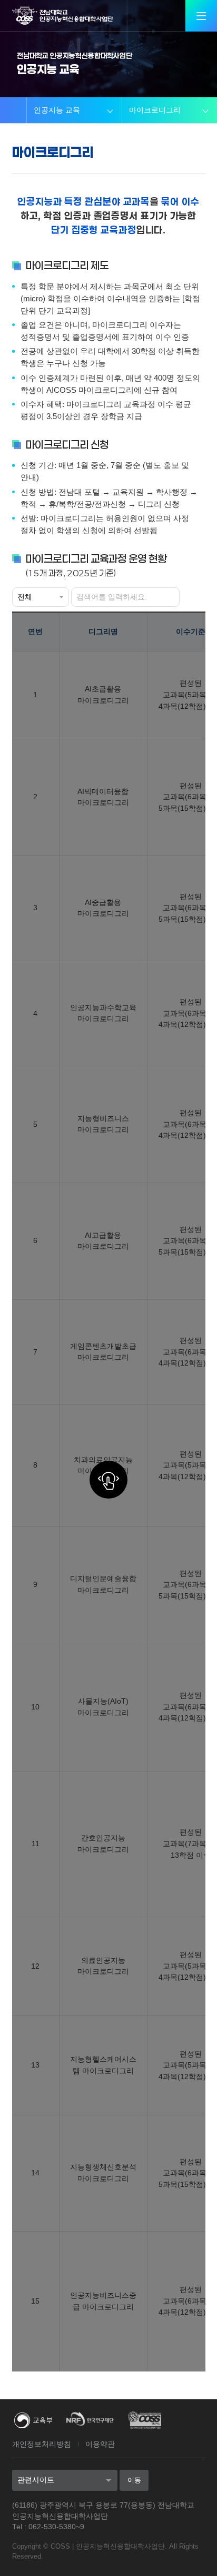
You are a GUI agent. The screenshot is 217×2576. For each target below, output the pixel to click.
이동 (134, 2480)
